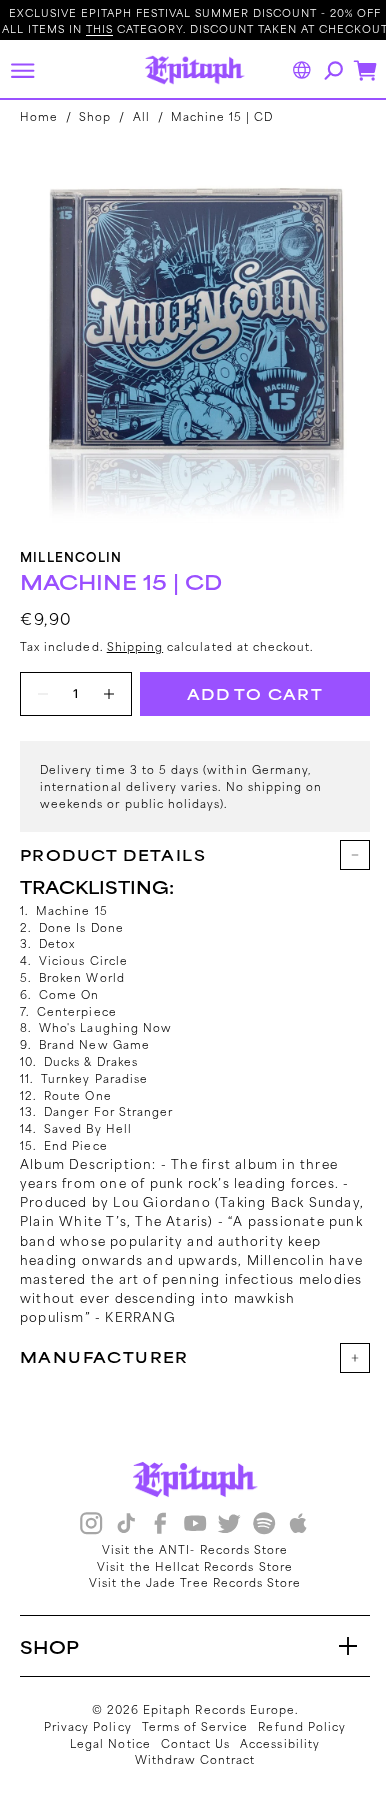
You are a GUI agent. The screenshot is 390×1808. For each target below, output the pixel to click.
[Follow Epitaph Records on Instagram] (84, 1525)
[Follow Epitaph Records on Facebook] (153, 1525)
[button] (22, 70)
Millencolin (71, 556)
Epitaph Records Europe (212, 1709)
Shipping (135, 646)
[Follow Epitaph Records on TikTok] (118, 1525)
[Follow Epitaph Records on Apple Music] (291, 1525)
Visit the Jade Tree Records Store (187, 1582)
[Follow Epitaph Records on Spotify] (256, 1525)
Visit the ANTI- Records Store (187, 1549)
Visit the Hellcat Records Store (188, 1566)
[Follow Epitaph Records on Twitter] (222, 1525)
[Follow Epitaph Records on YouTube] (187, 1525)
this (99, 28)
